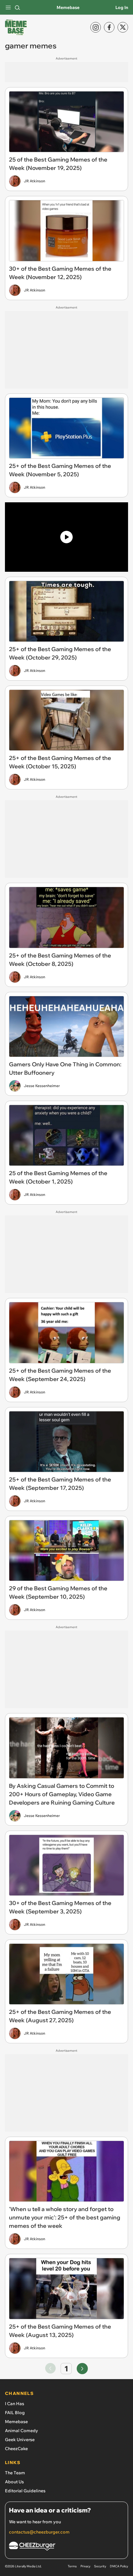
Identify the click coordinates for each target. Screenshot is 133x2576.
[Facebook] (109, 27)
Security (100, 2566)
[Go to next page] (82, 2369)
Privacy (85, 2566)
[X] (123, 27)
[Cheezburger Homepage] (66, 2547)
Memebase (68, 7)
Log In (122, 7)
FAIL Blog (15, 2413)
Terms (72, 2566)
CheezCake (16, 2449)
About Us (14, 2482)
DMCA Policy (119, 2566)
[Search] (17, 7)
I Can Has (15, 2404)
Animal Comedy (21, 2431)
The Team (15, 2473)
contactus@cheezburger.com (39, 2532)
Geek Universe (20, 2440)
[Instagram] (96, 27)
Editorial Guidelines (25, 2491)
